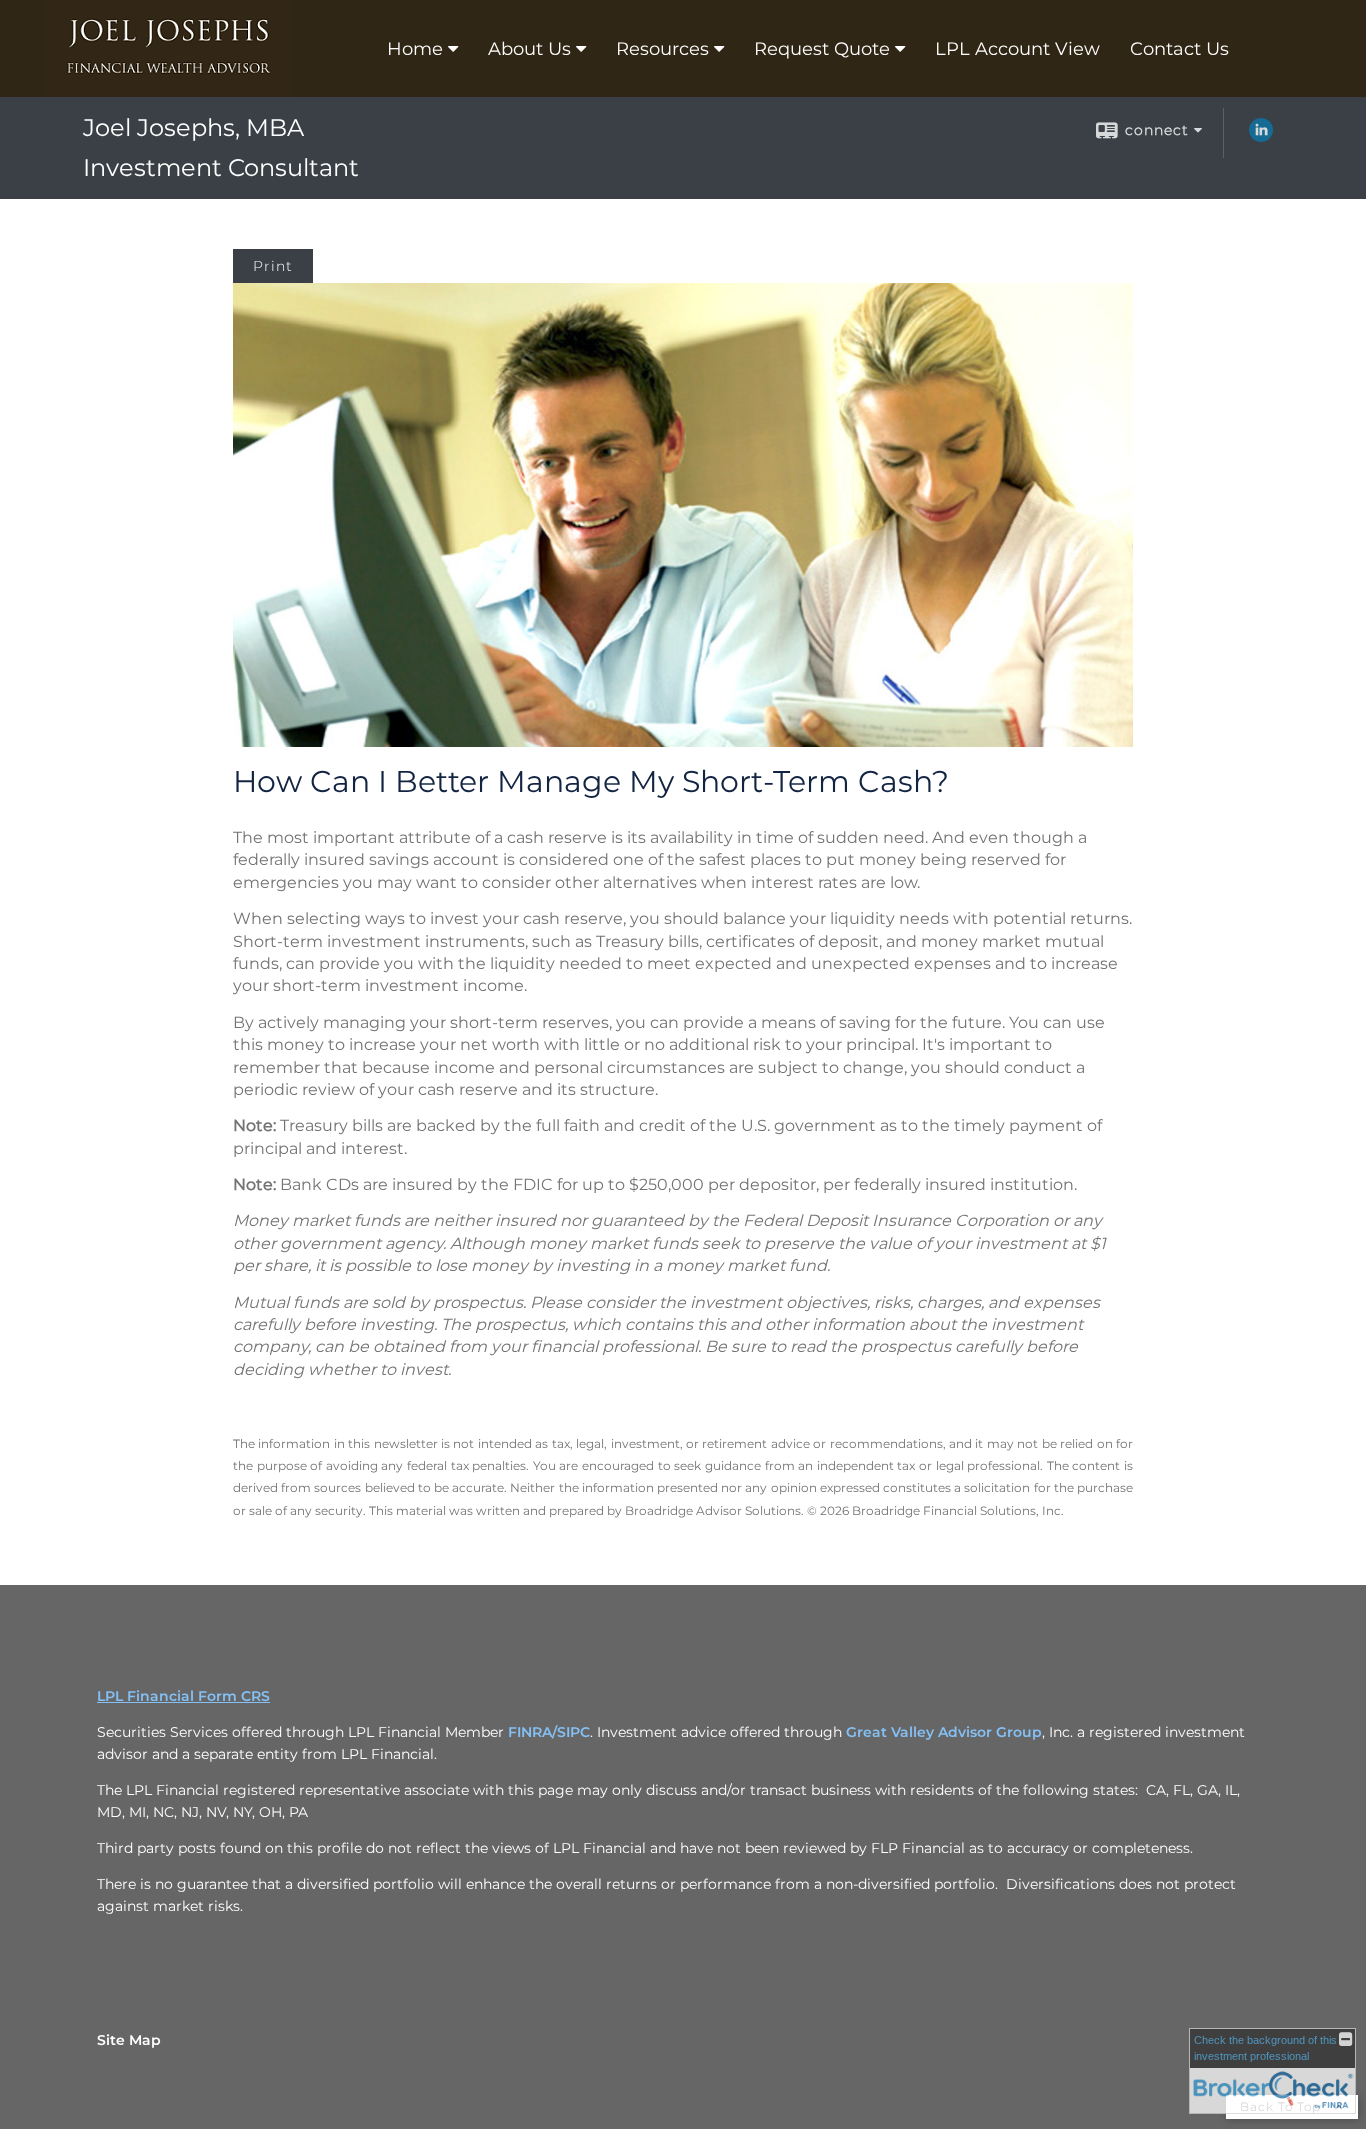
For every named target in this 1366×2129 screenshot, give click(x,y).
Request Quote (822, 49)
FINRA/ (532, 1732)
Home (415, 49)
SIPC (573, 1732)
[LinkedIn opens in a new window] (1261, 137)
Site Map (129, 2040)
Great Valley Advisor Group (944, 1732)
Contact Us (1179, 49)
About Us (529, 49)
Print (273, 266)
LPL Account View (1017, 49)
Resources (662, 49)
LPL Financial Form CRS (183, 1696)
